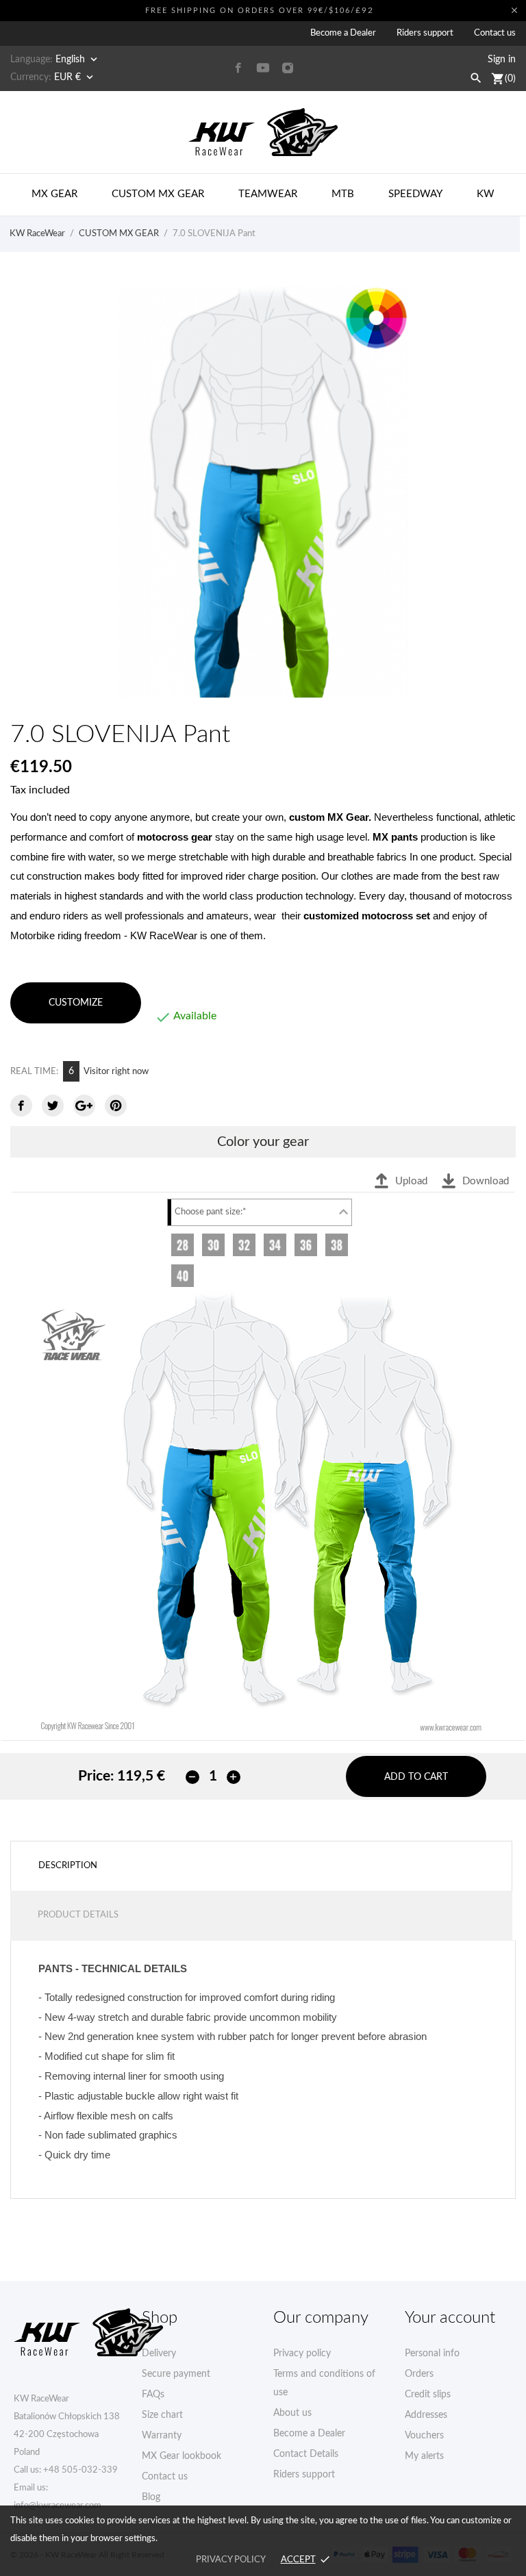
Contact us (495, 33)
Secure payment (176, 2374)
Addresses (426, 2415)
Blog (151, 2497)
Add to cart (416, 1777)
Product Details (78, 1915)
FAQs (153, 2395)
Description (68, 1866)
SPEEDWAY (415, 194)
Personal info (432, 2354)
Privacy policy (302, 2354)
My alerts (424, 2456)
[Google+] (84, 1106)
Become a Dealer (343, 33)
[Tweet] (53, 1106)
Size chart (162, 2415)
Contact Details (306, 2454)
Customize (76, 1003)
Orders (419, 2374)
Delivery (159, 2354)
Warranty (162, 2436)
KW (486, 194)
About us (292, 2413)
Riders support (425, 33)
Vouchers (424, 2436)
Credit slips (428, 2395)
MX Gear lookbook (181, 2456)
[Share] (21, 1106)
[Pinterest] (116, 1106)
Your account (450, 2318)
